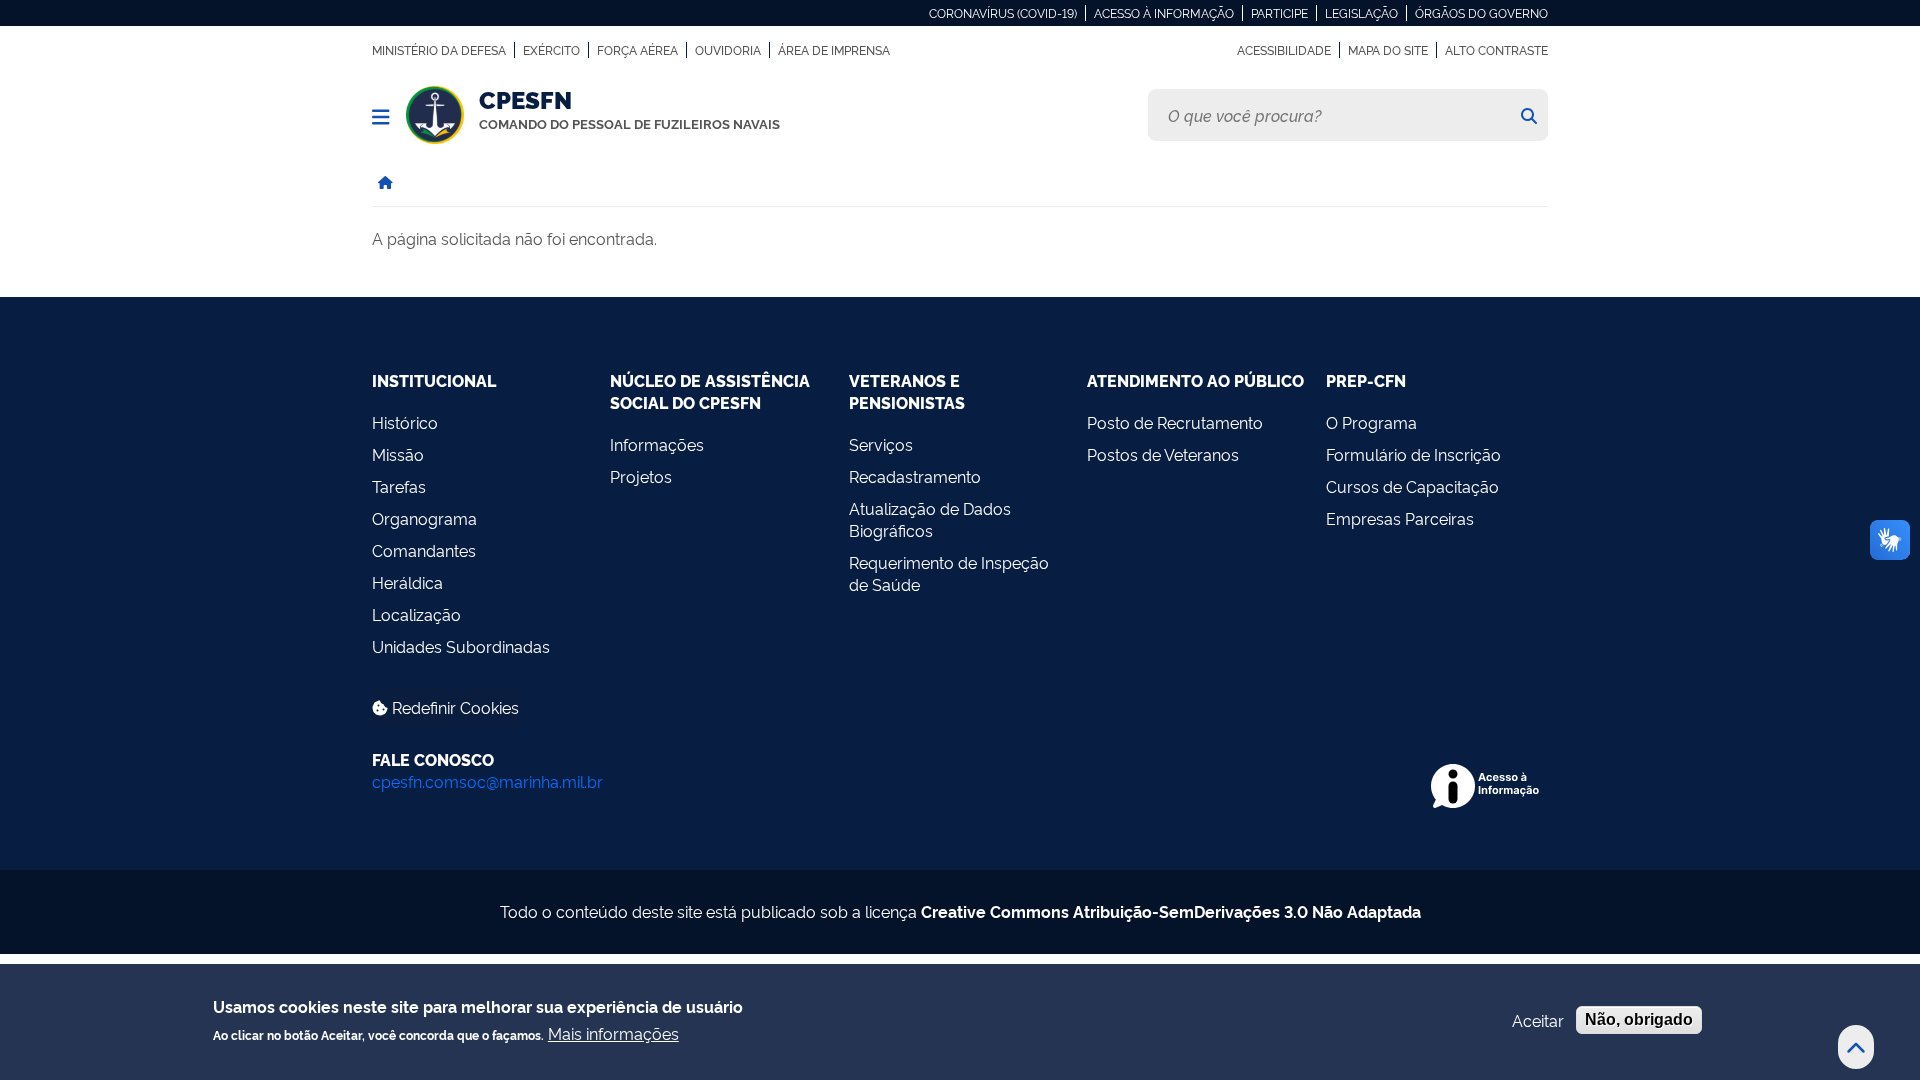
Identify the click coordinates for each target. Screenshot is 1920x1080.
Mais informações (613, 1033)
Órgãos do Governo (1481, 13)
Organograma (424, 518)
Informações (657, 444)
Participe (1279, 13)
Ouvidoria (728, 50)
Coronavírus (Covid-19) (1003, 13)
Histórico (405, 422)
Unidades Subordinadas (461, 646)
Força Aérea (637, 50)
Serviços (881, 444)
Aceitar (1538, 1020)
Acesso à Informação (1164, 13)
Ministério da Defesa (439, 50)
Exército (551, 50)
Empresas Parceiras (1400, 518)
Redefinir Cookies (453, 707)
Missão (398, 454)
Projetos (641, 476)
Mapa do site (1388, 50)
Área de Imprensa (834, 50)
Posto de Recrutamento (1175, 422)
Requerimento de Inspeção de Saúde (949, 573)
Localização (416, 614)
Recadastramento (915, 476)
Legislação (1361, 13)
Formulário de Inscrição (1413, 454)
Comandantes (424, 550)
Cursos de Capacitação (1412, 486)
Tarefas (399, 486)
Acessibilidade (1284, 50)
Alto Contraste (1496, 50)
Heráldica (407, 582)
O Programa (1371, 422)
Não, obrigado (1639, 1019)
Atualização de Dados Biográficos (930, 519)
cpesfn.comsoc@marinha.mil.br (487, 781)
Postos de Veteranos (1163, 454)
